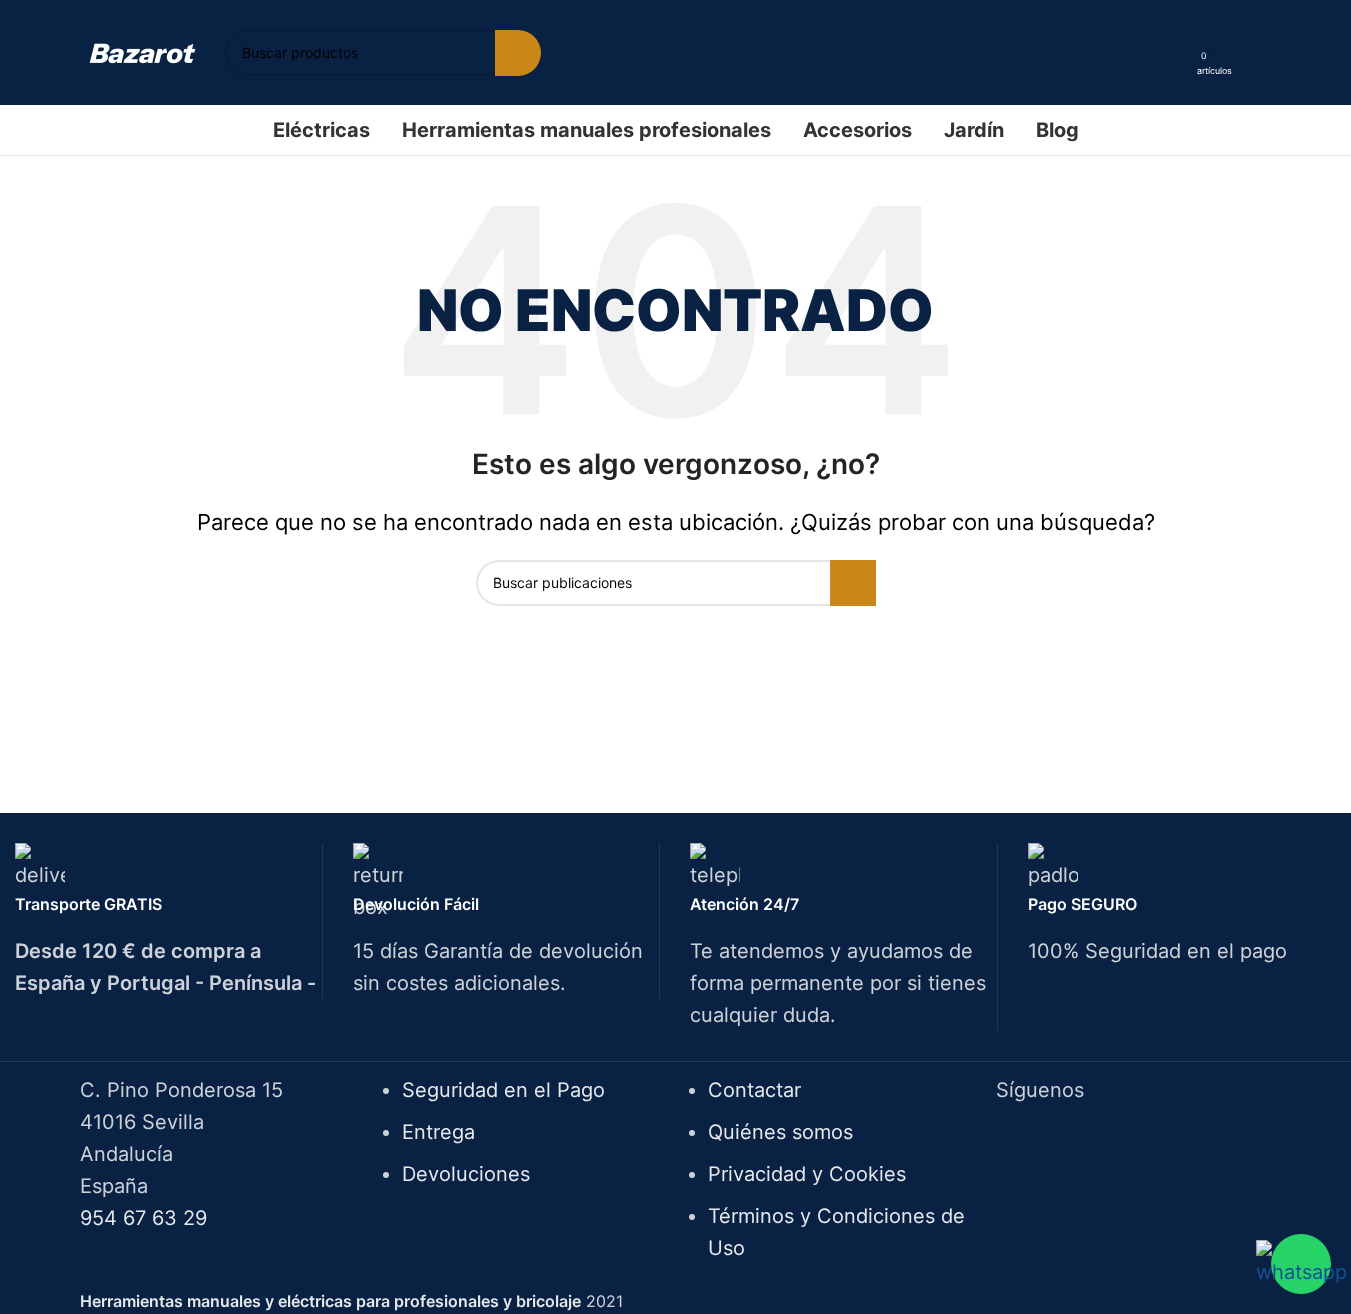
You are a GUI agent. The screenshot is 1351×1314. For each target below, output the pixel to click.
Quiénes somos (780, 1132)
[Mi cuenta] (1175, 53)
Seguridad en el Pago (503, 1090)
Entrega (438, 1132)
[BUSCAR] (518, 53)
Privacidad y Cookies (807, 1174)
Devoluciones (466, 1174)
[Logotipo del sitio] (142, 52)
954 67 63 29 (143, 1218)
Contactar (754, 1090)
